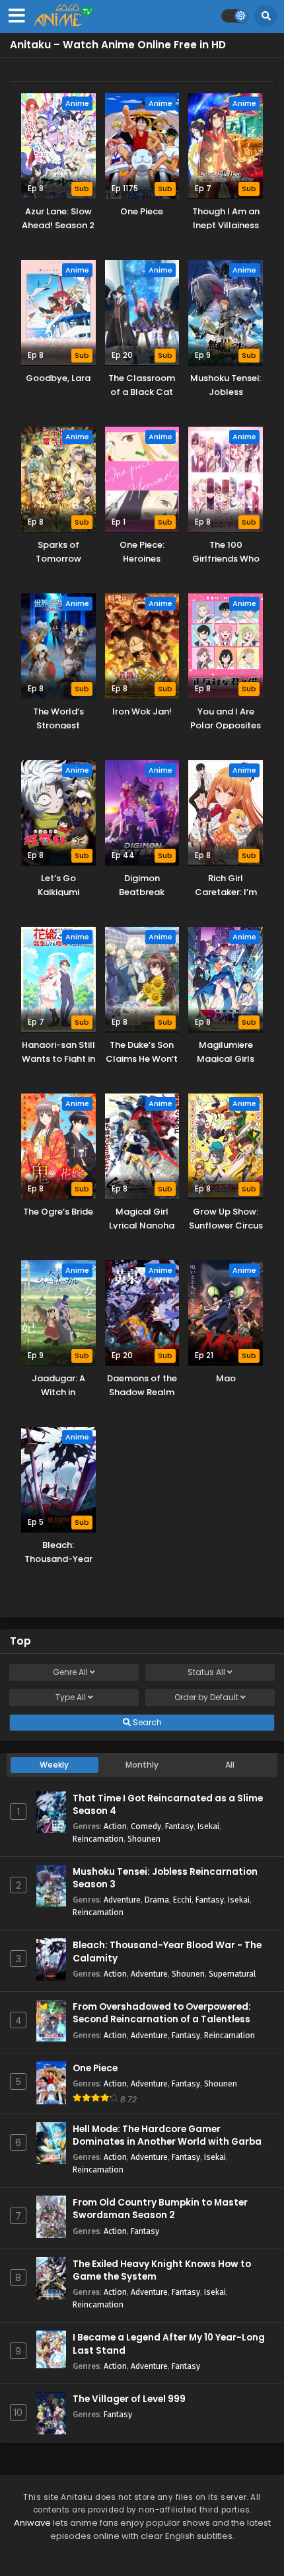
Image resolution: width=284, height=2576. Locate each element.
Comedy (146, 1826)
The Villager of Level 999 (129, 2399)
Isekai (208, 1826)
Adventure (122, 1900)
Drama (157, 1900)
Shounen (144, 1839)
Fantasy (179, 1826)
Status (206, 1672)
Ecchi (182, 1900)
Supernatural (232, 1974)
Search (146, 1722)
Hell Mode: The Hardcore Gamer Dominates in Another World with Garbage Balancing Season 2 (173, 2142)
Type (71, 1697)
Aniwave (32, 2523)
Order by (206, 1697)
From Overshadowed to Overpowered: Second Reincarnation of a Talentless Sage (162, 2019)
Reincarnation (98, 1839)
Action (115, 1826)
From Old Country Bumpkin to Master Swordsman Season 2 (160, 2209)
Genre (70, 1672)
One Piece (95, 2068)
